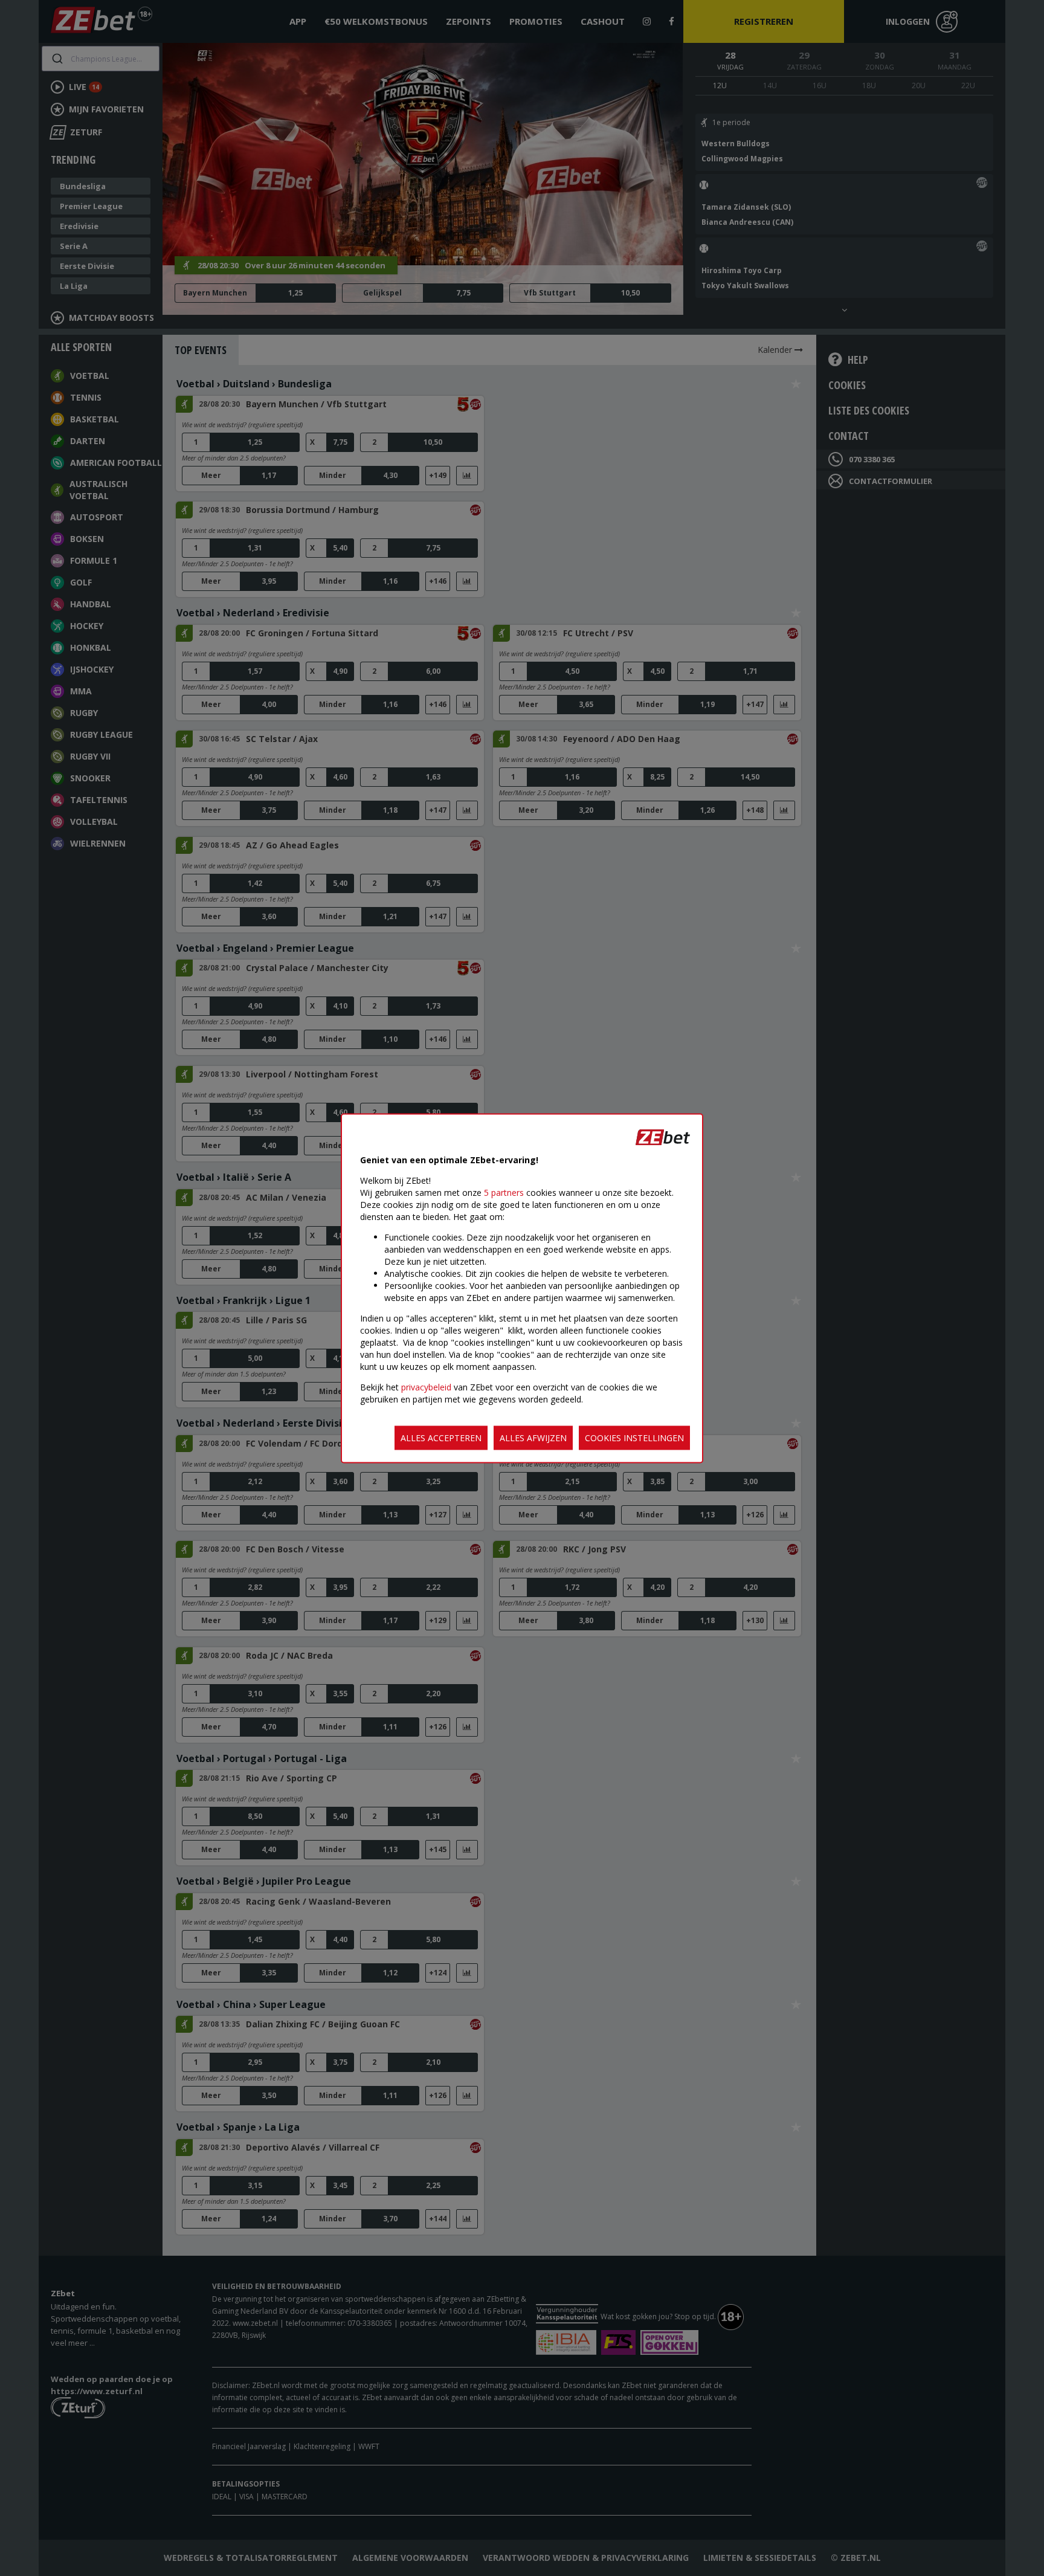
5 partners (504, 1192)
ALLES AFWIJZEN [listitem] (533, 1437)
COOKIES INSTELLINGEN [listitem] (634, 1437)
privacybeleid (426, 1386)
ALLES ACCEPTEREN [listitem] (441, 1437)
